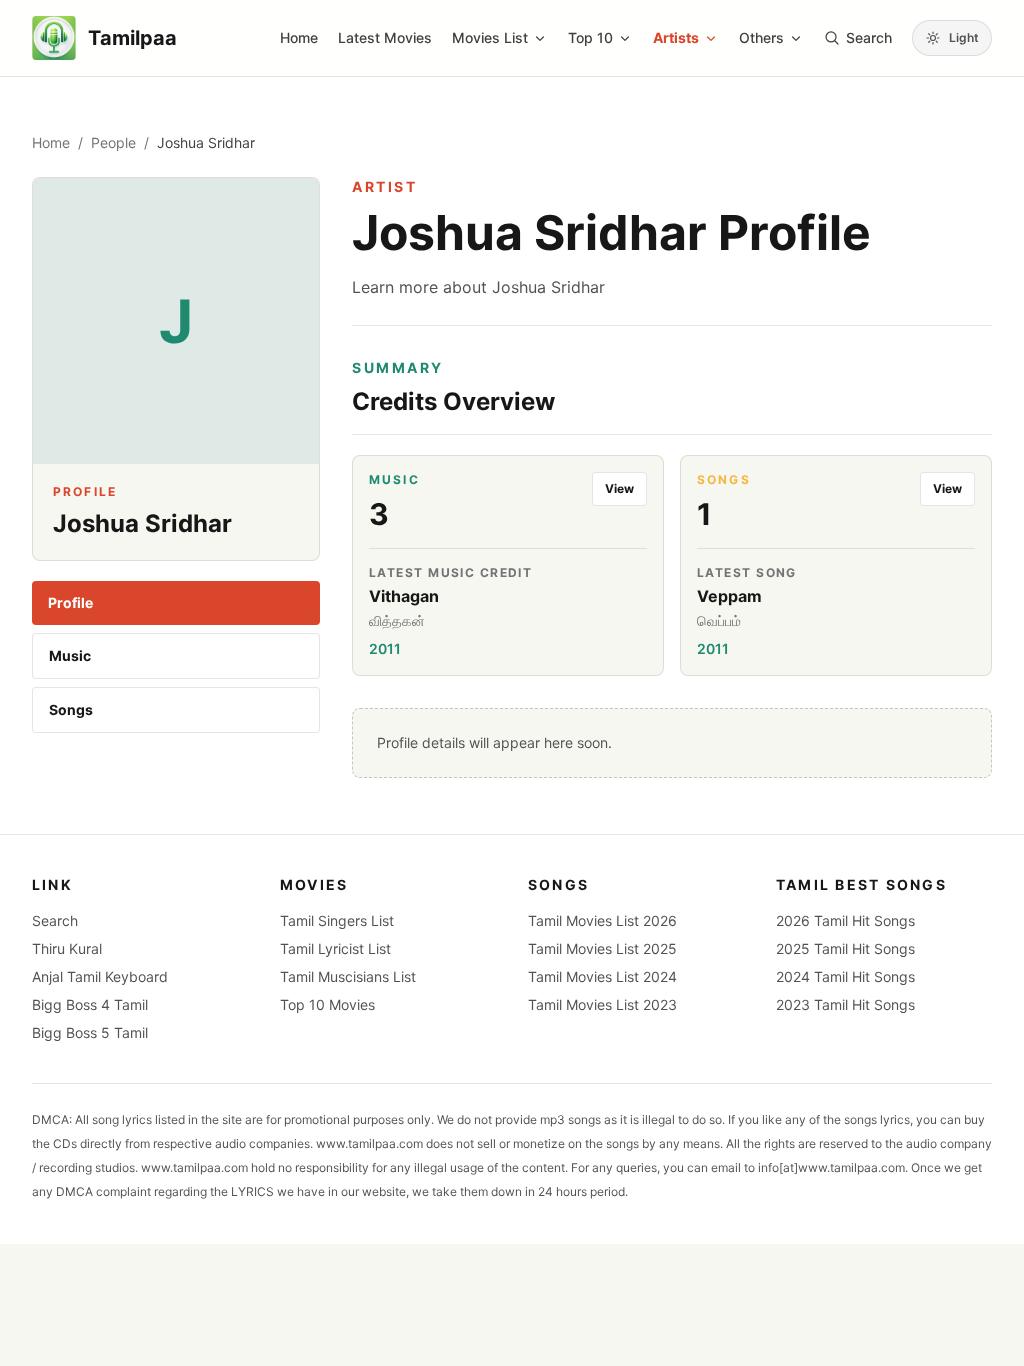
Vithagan (404, 596)
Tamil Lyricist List (335, 948)
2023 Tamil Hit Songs (845, 1004)
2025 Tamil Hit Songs (845, 948)
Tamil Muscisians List (348, 976)
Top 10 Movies (327, 1004)
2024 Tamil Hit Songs (845, 976)
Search (55, 920)
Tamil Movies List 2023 (602, 1004)
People (113, 142)
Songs (71, 709)
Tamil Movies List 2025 (602, 948)
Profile (70, 602)
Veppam (729, 596)
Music (70, 655)
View (619, 488)
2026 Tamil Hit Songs (845, 920)
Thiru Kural (67, 948)
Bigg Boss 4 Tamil (90, 1004)
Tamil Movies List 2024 (602, 976)
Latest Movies (385, 37)
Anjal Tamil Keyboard (100, 976)
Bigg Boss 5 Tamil (90, 1032)
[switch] (952, 38)
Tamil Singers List (337, 920)
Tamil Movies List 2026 (602, 920)
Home (299, 37)
